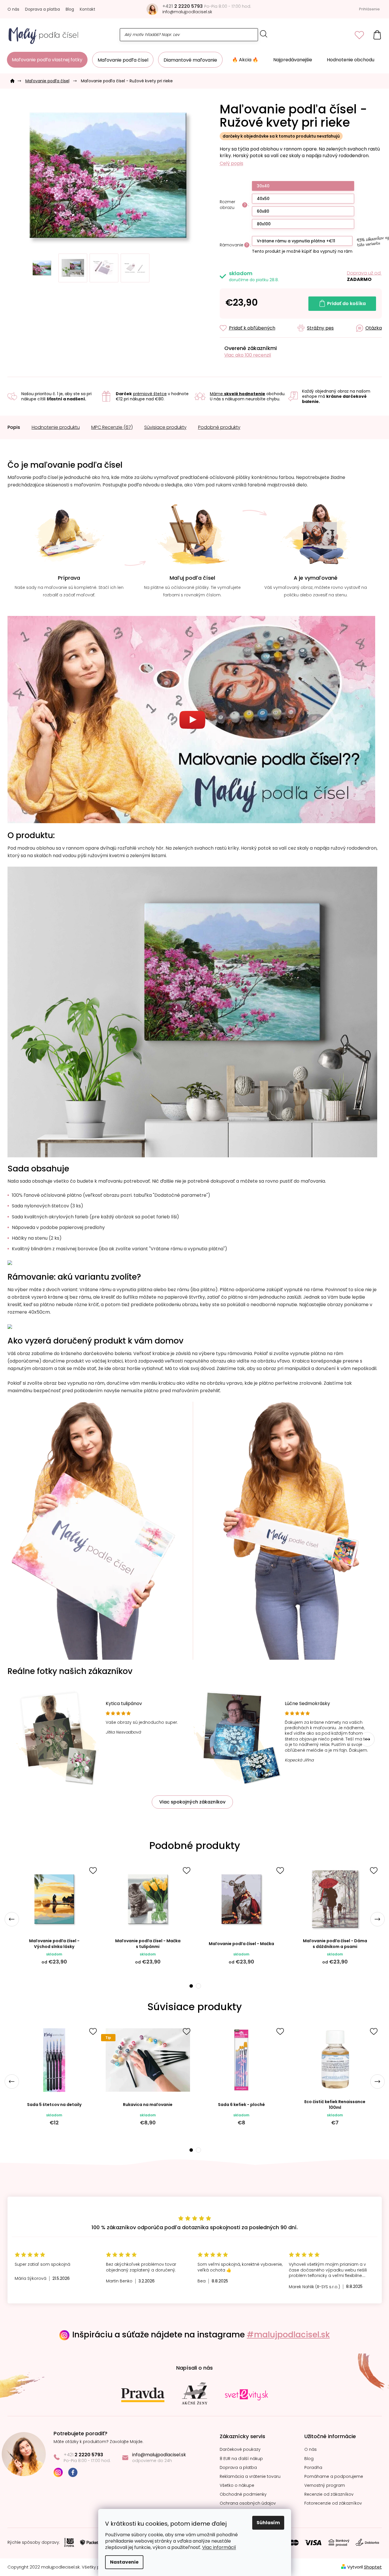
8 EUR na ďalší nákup (241, 2459)
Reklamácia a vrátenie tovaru (250, 2477)
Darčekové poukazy (240, 2450)
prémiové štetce (150, 394)
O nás (13, 9)
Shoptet (373, 2567)
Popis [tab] (14, 427)
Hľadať (264, 34)
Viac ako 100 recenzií (248, 355)
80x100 (264, 224)
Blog (70, 9)
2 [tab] (198, 1986)
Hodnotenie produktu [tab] (56, 427)
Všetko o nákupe (237, 2485)
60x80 (263, 211)
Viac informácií (219, 2547)
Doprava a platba (42, 9)
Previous (12, 1919)
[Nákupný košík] (377, 35)
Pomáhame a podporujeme (334, 2477)
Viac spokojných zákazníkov (192, 1802)
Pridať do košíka (346, 304)
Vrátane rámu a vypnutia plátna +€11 (296, 241)
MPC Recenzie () (112, 427)
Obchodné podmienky (243, 2494)
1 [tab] (191, 1986)
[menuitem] (47, 60)
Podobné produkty (219, 427)
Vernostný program (325, 2485)
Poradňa (313, 2468)
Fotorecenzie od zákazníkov (333, 2503)
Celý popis (231, 163)
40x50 (263, 199)
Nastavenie (124, 2562)
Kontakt (88, 9)
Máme (238, 394)
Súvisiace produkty (165, 427)
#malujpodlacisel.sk (288, 2335)
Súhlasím (268, 2523)
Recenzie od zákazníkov (329, 2494)
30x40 (263, 186)
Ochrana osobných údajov (248, 2503)
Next (367, 1739)
